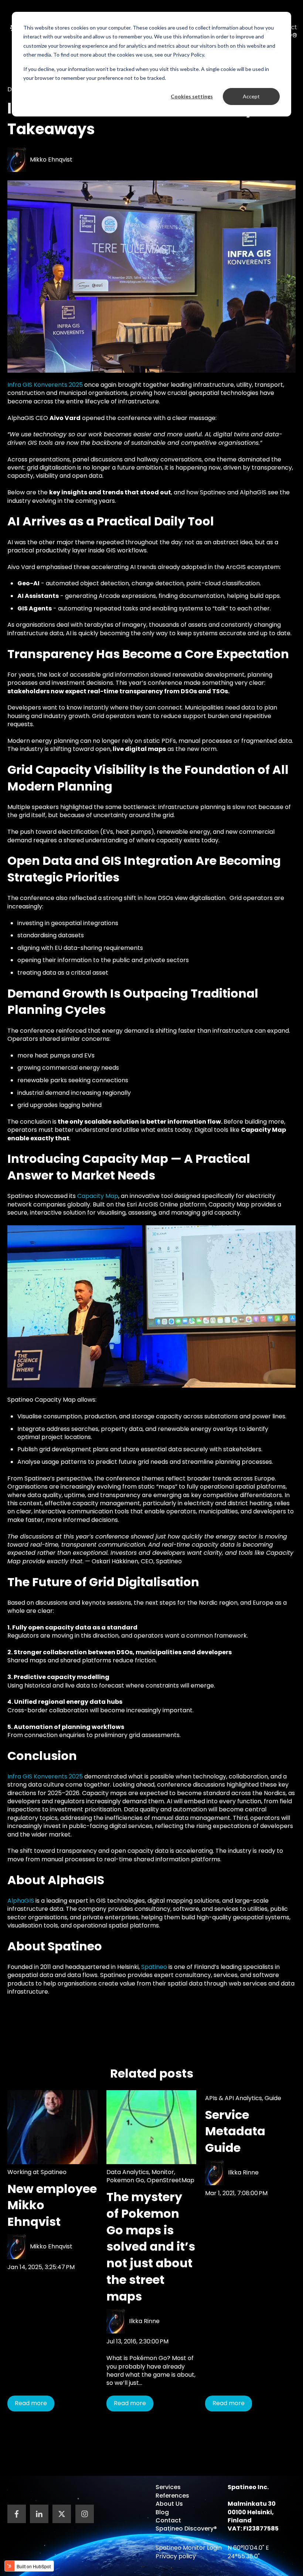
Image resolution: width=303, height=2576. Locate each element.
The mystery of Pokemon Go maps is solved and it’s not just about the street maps (151, 2247)
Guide (273, 2098)
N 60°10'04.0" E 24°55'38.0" (248, 2552)
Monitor (163, 2172)
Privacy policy (176, 2556)
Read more (31, 2403)
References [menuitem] (172, 2496)
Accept (251, 96)
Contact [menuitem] (168, 2520)
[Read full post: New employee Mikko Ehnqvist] (52, 2127)
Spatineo (154, 1967)
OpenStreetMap (171, 2180)
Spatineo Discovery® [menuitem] (186, 2528)
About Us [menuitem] (169, 2504)
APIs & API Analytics (234, 2098)
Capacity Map (98, 1196)
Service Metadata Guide (235, 2131)
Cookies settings (192, 96)
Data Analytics (128, 2172)
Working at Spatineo (37, 2172)
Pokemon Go (125, 2180)
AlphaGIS (21, 1901)
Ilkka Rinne (144, 2321)
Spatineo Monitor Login (189, 2548)
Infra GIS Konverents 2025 (45, 385)
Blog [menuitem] (162, 2512)
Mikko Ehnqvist (51, 160)
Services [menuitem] (168, 2487)
